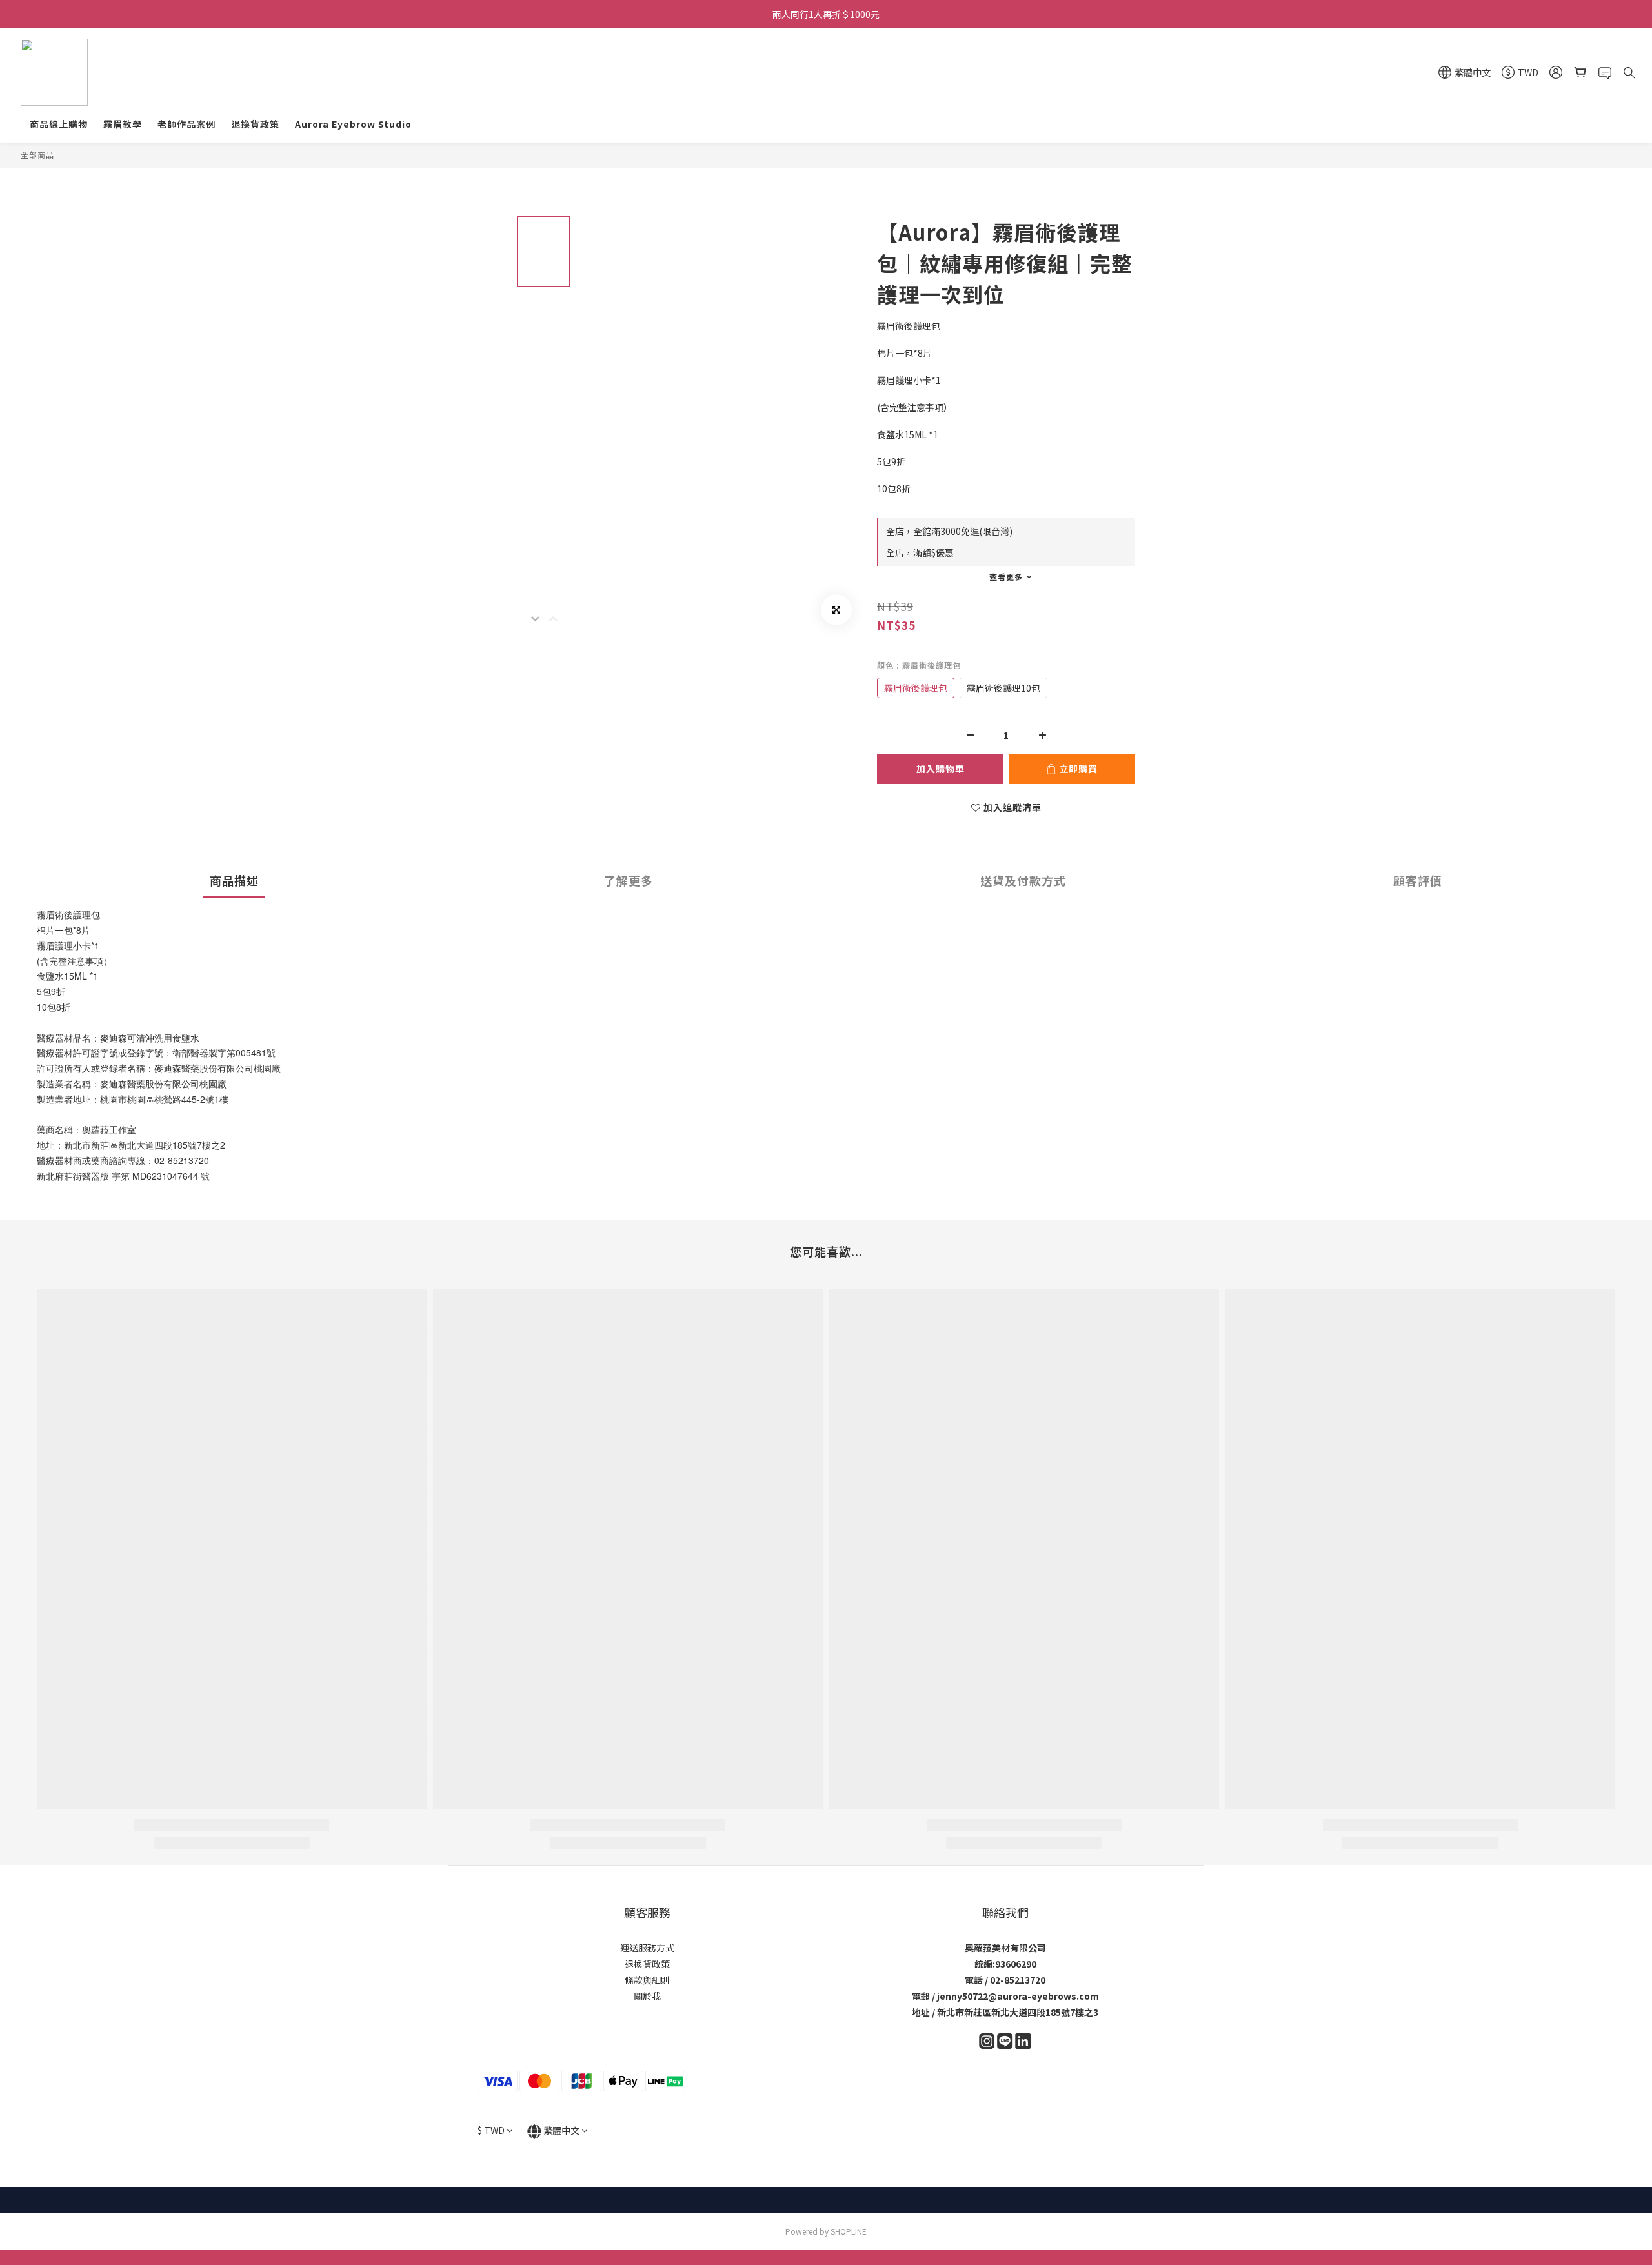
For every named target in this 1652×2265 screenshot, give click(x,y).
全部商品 (37, 155)
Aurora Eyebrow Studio (353, 124)
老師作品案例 (186, 124)
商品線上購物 (59, 124)
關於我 (647, 1996)
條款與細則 (647, 1980)
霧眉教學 (123, 124)
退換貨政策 (255, 124)
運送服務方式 (647, 1948)
